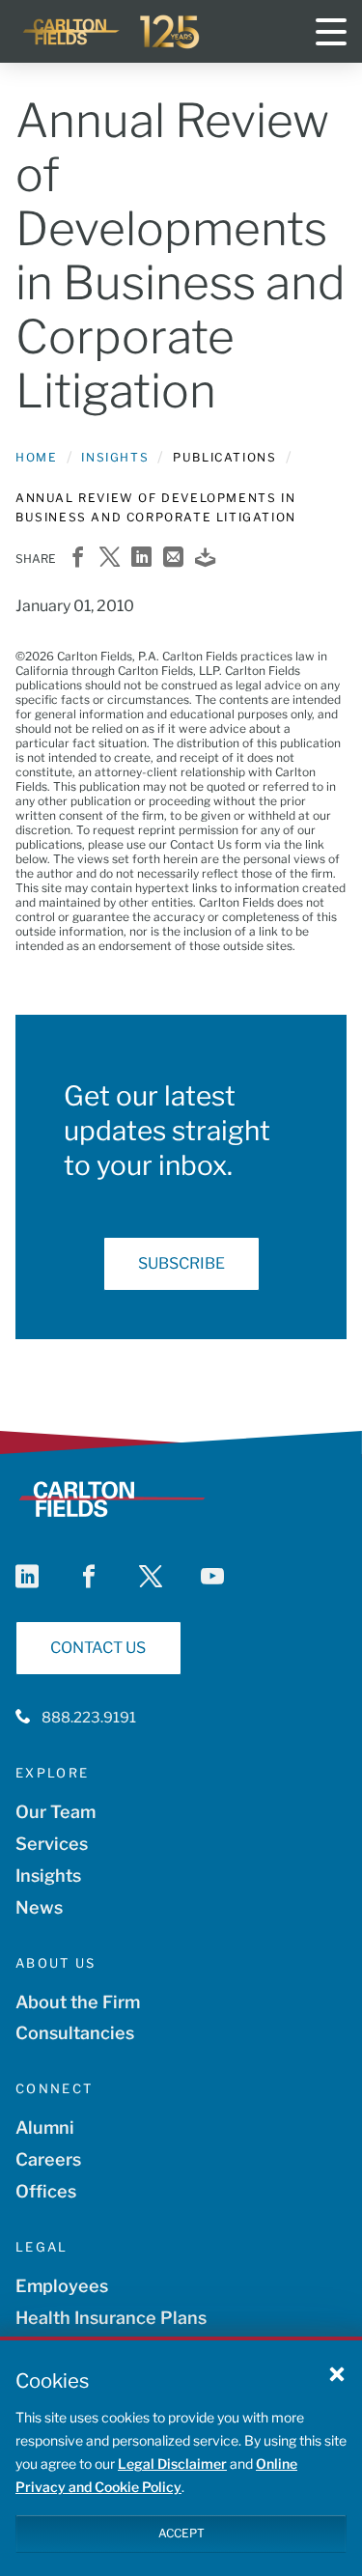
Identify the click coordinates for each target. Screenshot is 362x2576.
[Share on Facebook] (78, 559)
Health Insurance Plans (111, 2318)
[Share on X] (110, 559)
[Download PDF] (205, 559)
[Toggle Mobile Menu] (331, 32)
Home (36, 457)
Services (52, 1844)
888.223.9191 (89, 1718)
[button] (337, 2373)
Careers (48, 2159)
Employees (62, 2286)
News (39, 1907)
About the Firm (78, 2002)
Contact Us (98, 1648)
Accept (181, 2533)
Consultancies (75, 2033)
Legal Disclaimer (172, 2464)
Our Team (56, 1812)
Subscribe (181, 1263)
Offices (46, 2191)
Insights (115, 457)
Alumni (45, 2128)
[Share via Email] (173, 559)
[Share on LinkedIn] (141, 559)
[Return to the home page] (112, 32)
